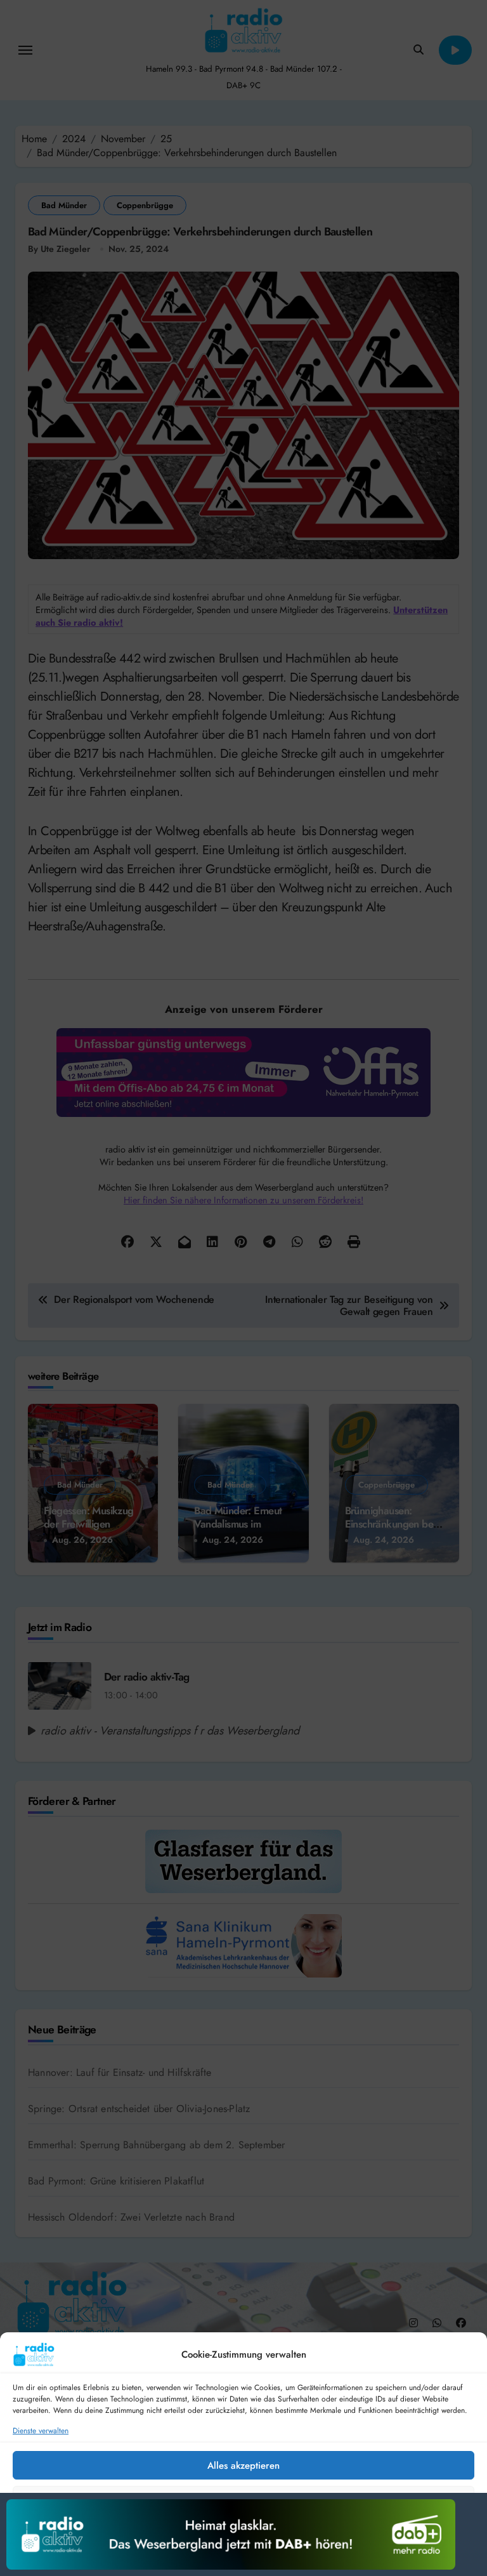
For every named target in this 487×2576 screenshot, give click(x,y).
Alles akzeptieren (243, 2466)
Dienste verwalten (41, 2431)
